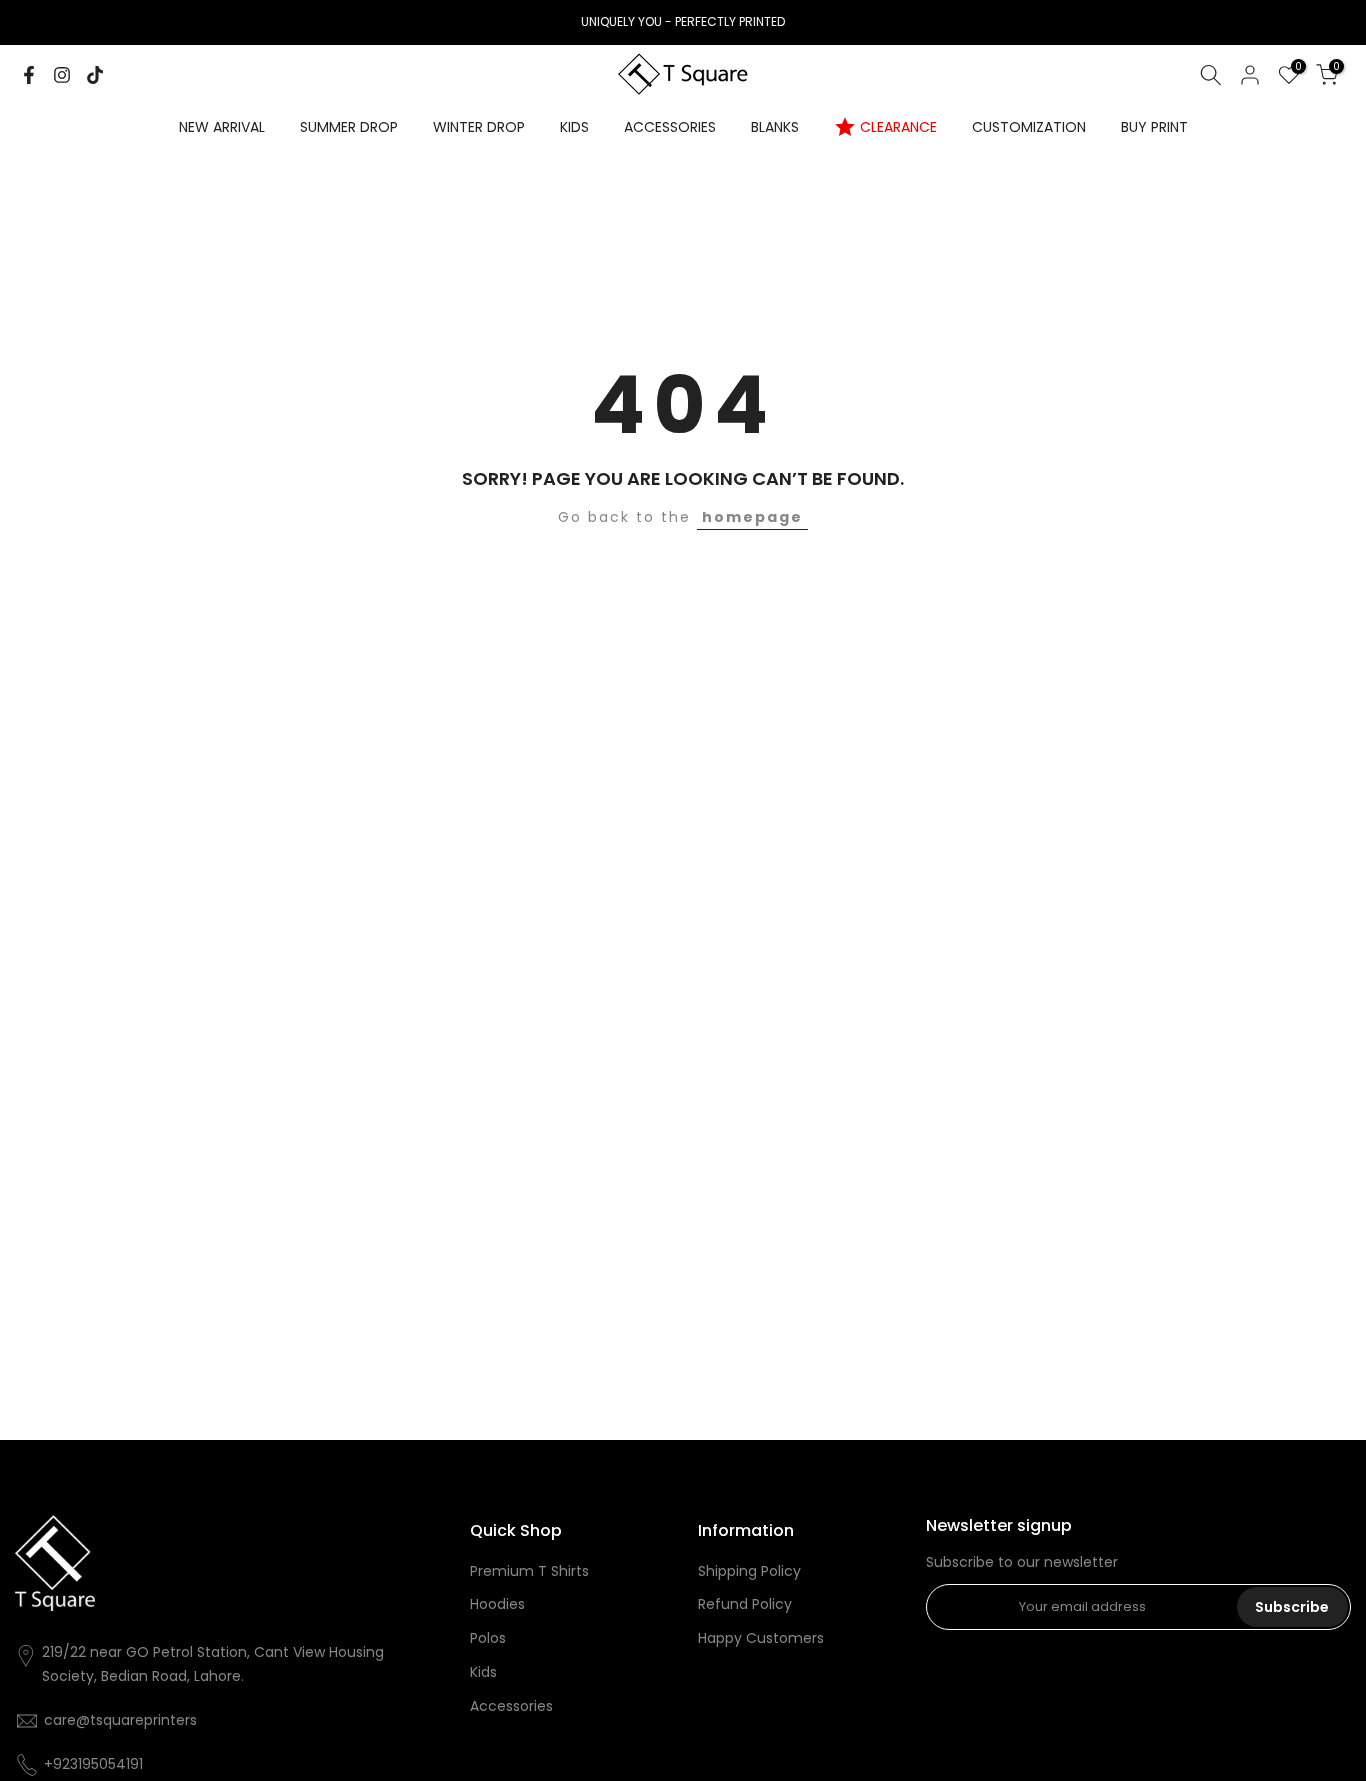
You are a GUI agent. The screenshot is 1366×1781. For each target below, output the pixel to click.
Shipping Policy (749, 1571)
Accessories (511, 1706)
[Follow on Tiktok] (95, 75)
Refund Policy (745, 1604)
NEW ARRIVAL (222, 127)
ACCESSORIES (670, 127)
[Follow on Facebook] (29, 75)
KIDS (574, 127)
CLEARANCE (898, 127)
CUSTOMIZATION (1029, 127)
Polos (488, 1638)
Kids (483, 1672)
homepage (752, 517)
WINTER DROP (479, 127)
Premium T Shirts (529, 1571)
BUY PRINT (1154, 127)
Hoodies (497, 1604)
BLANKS (775, 127)
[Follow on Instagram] (62, 75)
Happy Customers (761, 1638)
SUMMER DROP (349, 127)
